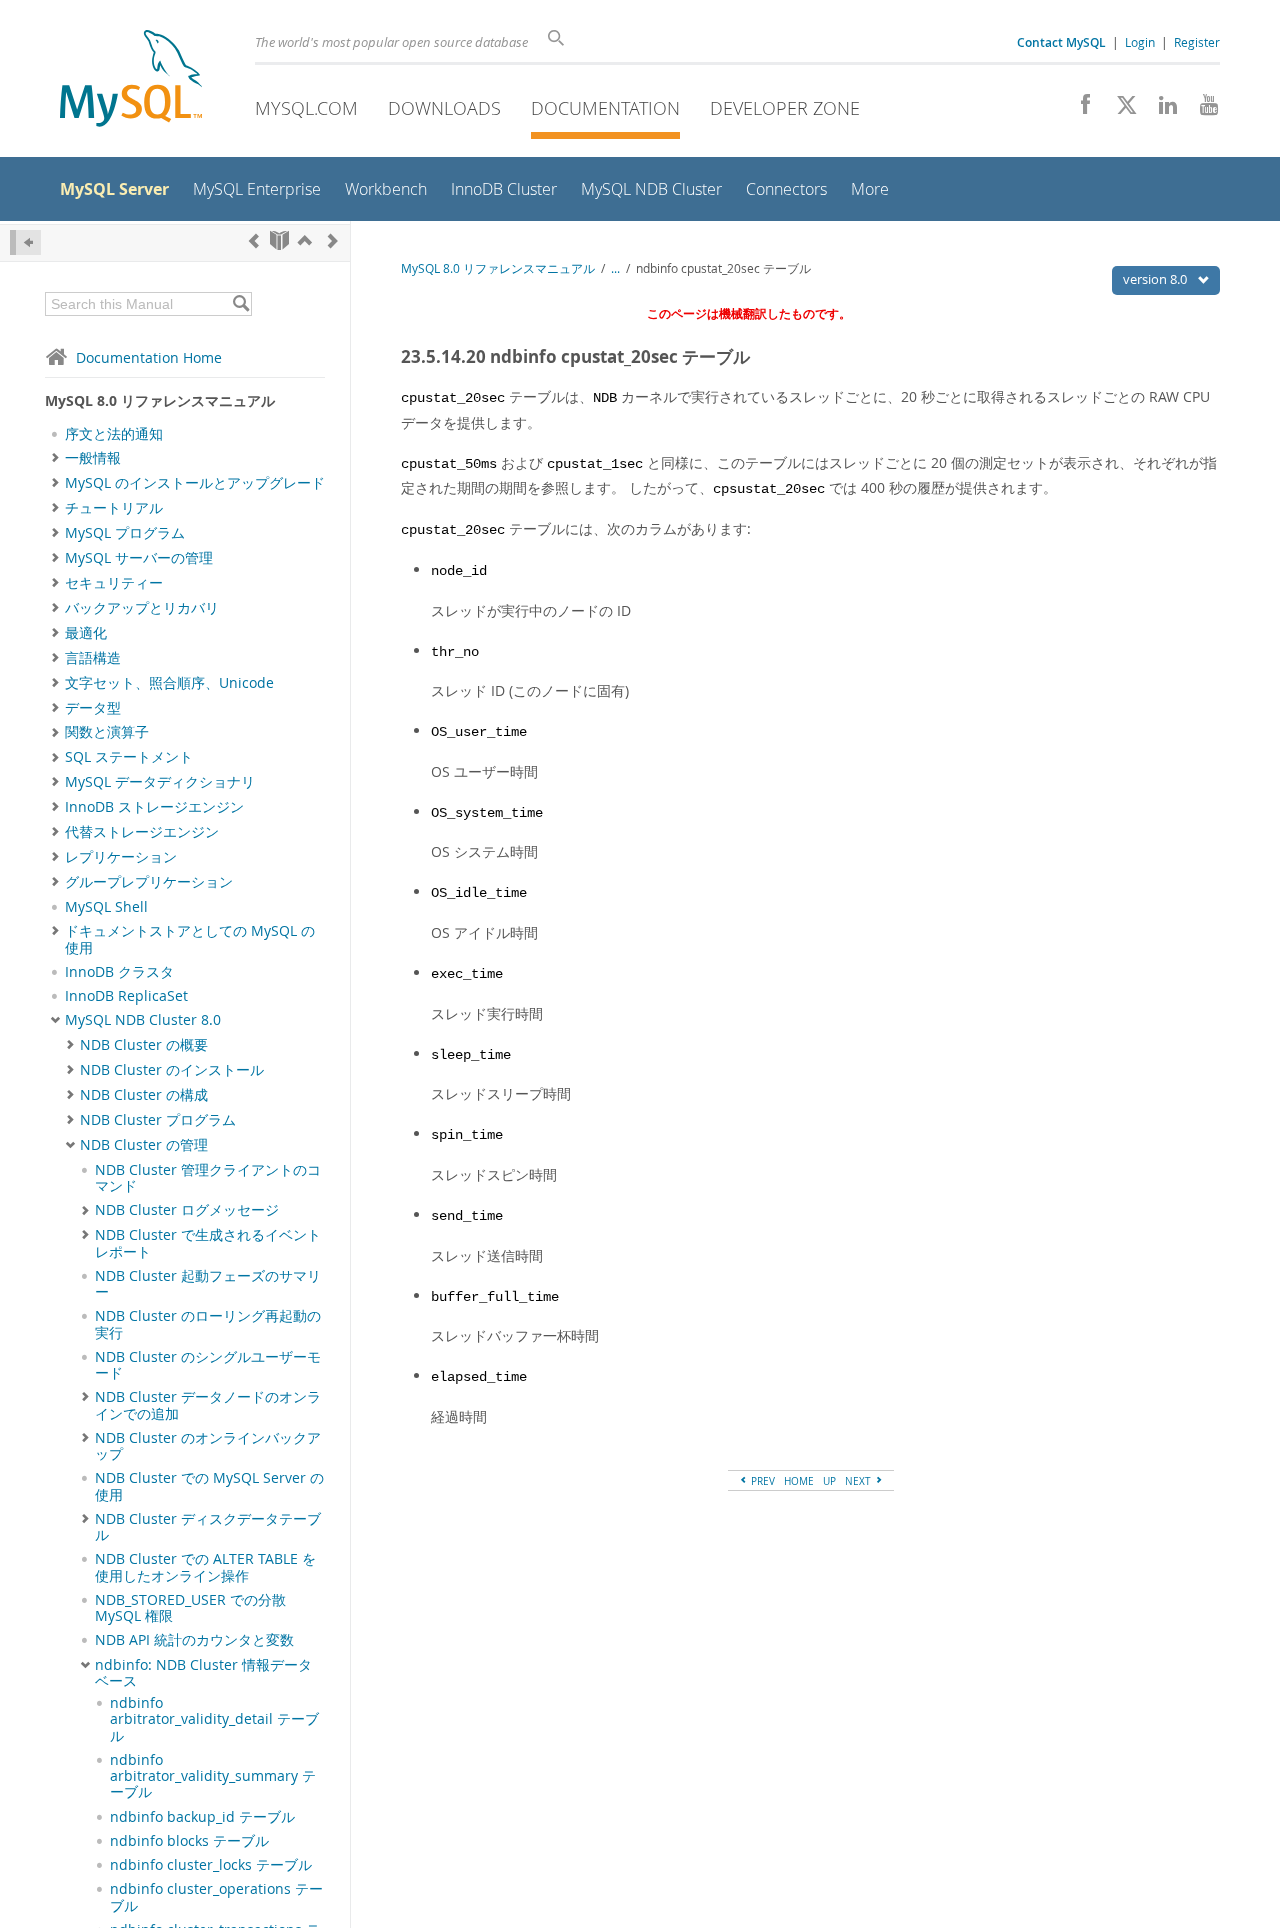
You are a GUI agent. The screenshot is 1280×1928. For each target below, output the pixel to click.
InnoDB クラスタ (119, 972)
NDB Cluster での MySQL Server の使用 (209, 1486)
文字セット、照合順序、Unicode (169, 683)
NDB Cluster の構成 (144, 1095)
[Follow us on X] (1119, 110)
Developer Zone (785, 108)
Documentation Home (149, 357)
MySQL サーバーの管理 (139, 558)
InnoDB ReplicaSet (126, 996)
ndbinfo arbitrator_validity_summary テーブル (213, 1776)
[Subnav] (55, 458)
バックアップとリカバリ (142, 608)
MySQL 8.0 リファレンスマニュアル (498, 268)
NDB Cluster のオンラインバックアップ (208, 1446)
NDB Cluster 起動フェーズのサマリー (208, 1284)
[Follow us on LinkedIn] (1160, 110)
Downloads (444, 108)
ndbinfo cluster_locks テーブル (211, 1865)
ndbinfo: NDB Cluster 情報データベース (203, 1673)
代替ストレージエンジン (142, 832)
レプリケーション (121, 857)
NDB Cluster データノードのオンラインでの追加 (208, 1405)
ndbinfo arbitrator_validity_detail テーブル (214, 1719)
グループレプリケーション (149, 882)
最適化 (86, 633)
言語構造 (93, 658)
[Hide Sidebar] (25, 242)
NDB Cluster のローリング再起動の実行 (208, 1324)
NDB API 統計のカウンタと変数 (194, 1640)
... (615, 268)
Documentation (605, 108)
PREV (761, 1481)
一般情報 (93, 458)
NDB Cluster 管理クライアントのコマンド (208, 1178)
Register (1197, 42)
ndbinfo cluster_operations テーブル (216, 1897)
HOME (799, 1481)
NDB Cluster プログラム (158, 1120)
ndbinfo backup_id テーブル (202, 1817)
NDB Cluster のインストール (172, 1070)
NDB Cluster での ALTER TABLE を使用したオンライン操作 (205, 1567)
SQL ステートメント (129, 757)
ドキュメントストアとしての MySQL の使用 (190, 939)
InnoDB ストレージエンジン (154, 807)
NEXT (859, 1481)
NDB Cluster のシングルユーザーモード (208, 1365)
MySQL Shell (106, 907)
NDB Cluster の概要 (144, 1045)
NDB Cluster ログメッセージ (187, 1210)
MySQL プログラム (125, 533)
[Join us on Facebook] (1078, 110)
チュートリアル (114, 508)
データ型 (93, 708)
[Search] (240, 304)
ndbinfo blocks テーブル (189, 1841)
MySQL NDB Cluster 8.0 (143, 1020)
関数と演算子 (107, 732)
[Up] (305, 240)
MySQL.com (306, 108)
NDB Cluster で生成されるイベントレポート (208, 1243)
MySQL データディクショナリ (160, 782)
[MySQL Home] (131, 80)
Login (1140, 42)
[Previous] (254, 240)
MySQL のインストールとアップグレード (195, 483)
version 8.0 (1156, 279)
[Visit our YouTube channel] (1201, 110)
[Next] (333, 240)
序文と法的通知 (114, 434)
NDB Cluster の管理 (144, 1145)
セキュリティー (114, 583)
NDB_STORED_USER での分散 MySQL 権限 (190, 1608)
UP (829, 1481)
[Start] (279, 240)
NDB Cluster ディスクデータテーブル (208, 1527)
